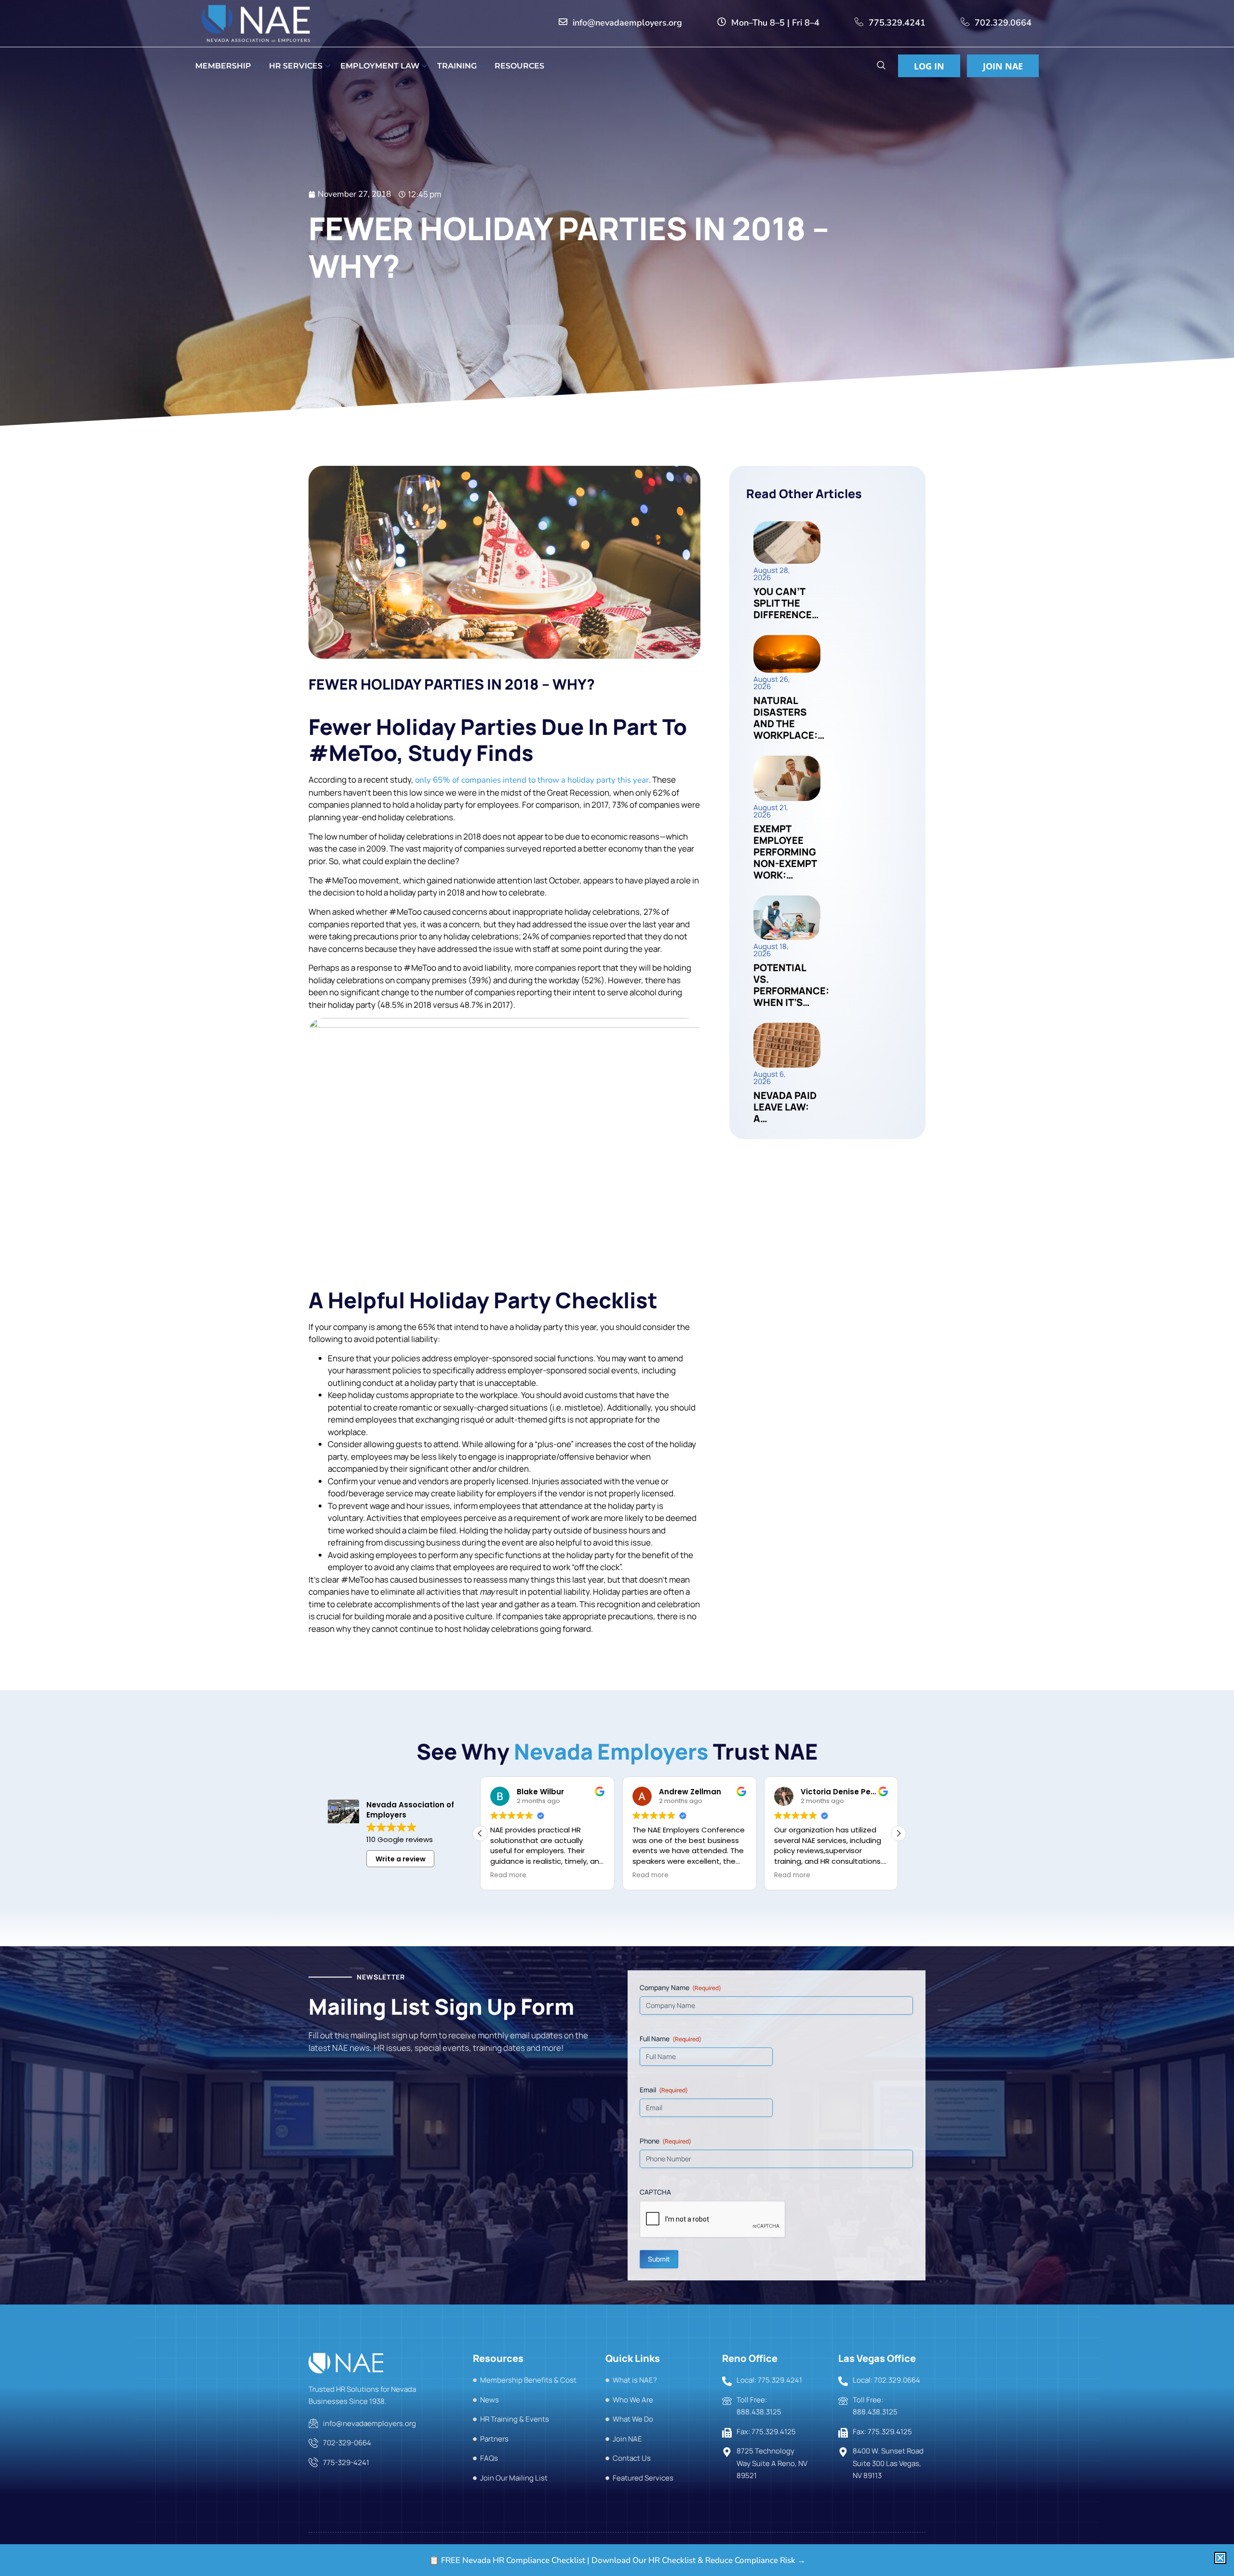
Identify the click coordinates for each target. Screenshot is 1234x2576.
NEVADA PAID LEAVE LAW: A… (785, 1107)
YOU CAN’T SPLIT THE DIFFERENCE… (786, 603)
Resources (519, 66)
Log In (929, 66)
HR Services (296, 66)
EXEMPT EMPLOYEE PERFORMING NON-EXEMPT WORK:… (785, 852)
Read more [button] (508, 1875)
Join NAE (1003, 66)
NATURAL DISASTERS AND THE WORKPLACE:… (789, 718)
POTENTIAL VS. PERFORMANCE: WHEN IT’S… (791, 985)
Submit (659, 2258)
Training (457, 66)
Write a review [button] (401, 1859)
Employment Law (380, 66)
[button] (881, 66)
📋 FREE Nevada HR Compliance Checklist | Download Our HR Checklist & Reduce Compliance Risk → (617, 2560)
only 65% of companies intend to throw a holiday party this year (532, 780)
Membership (223, 66)
